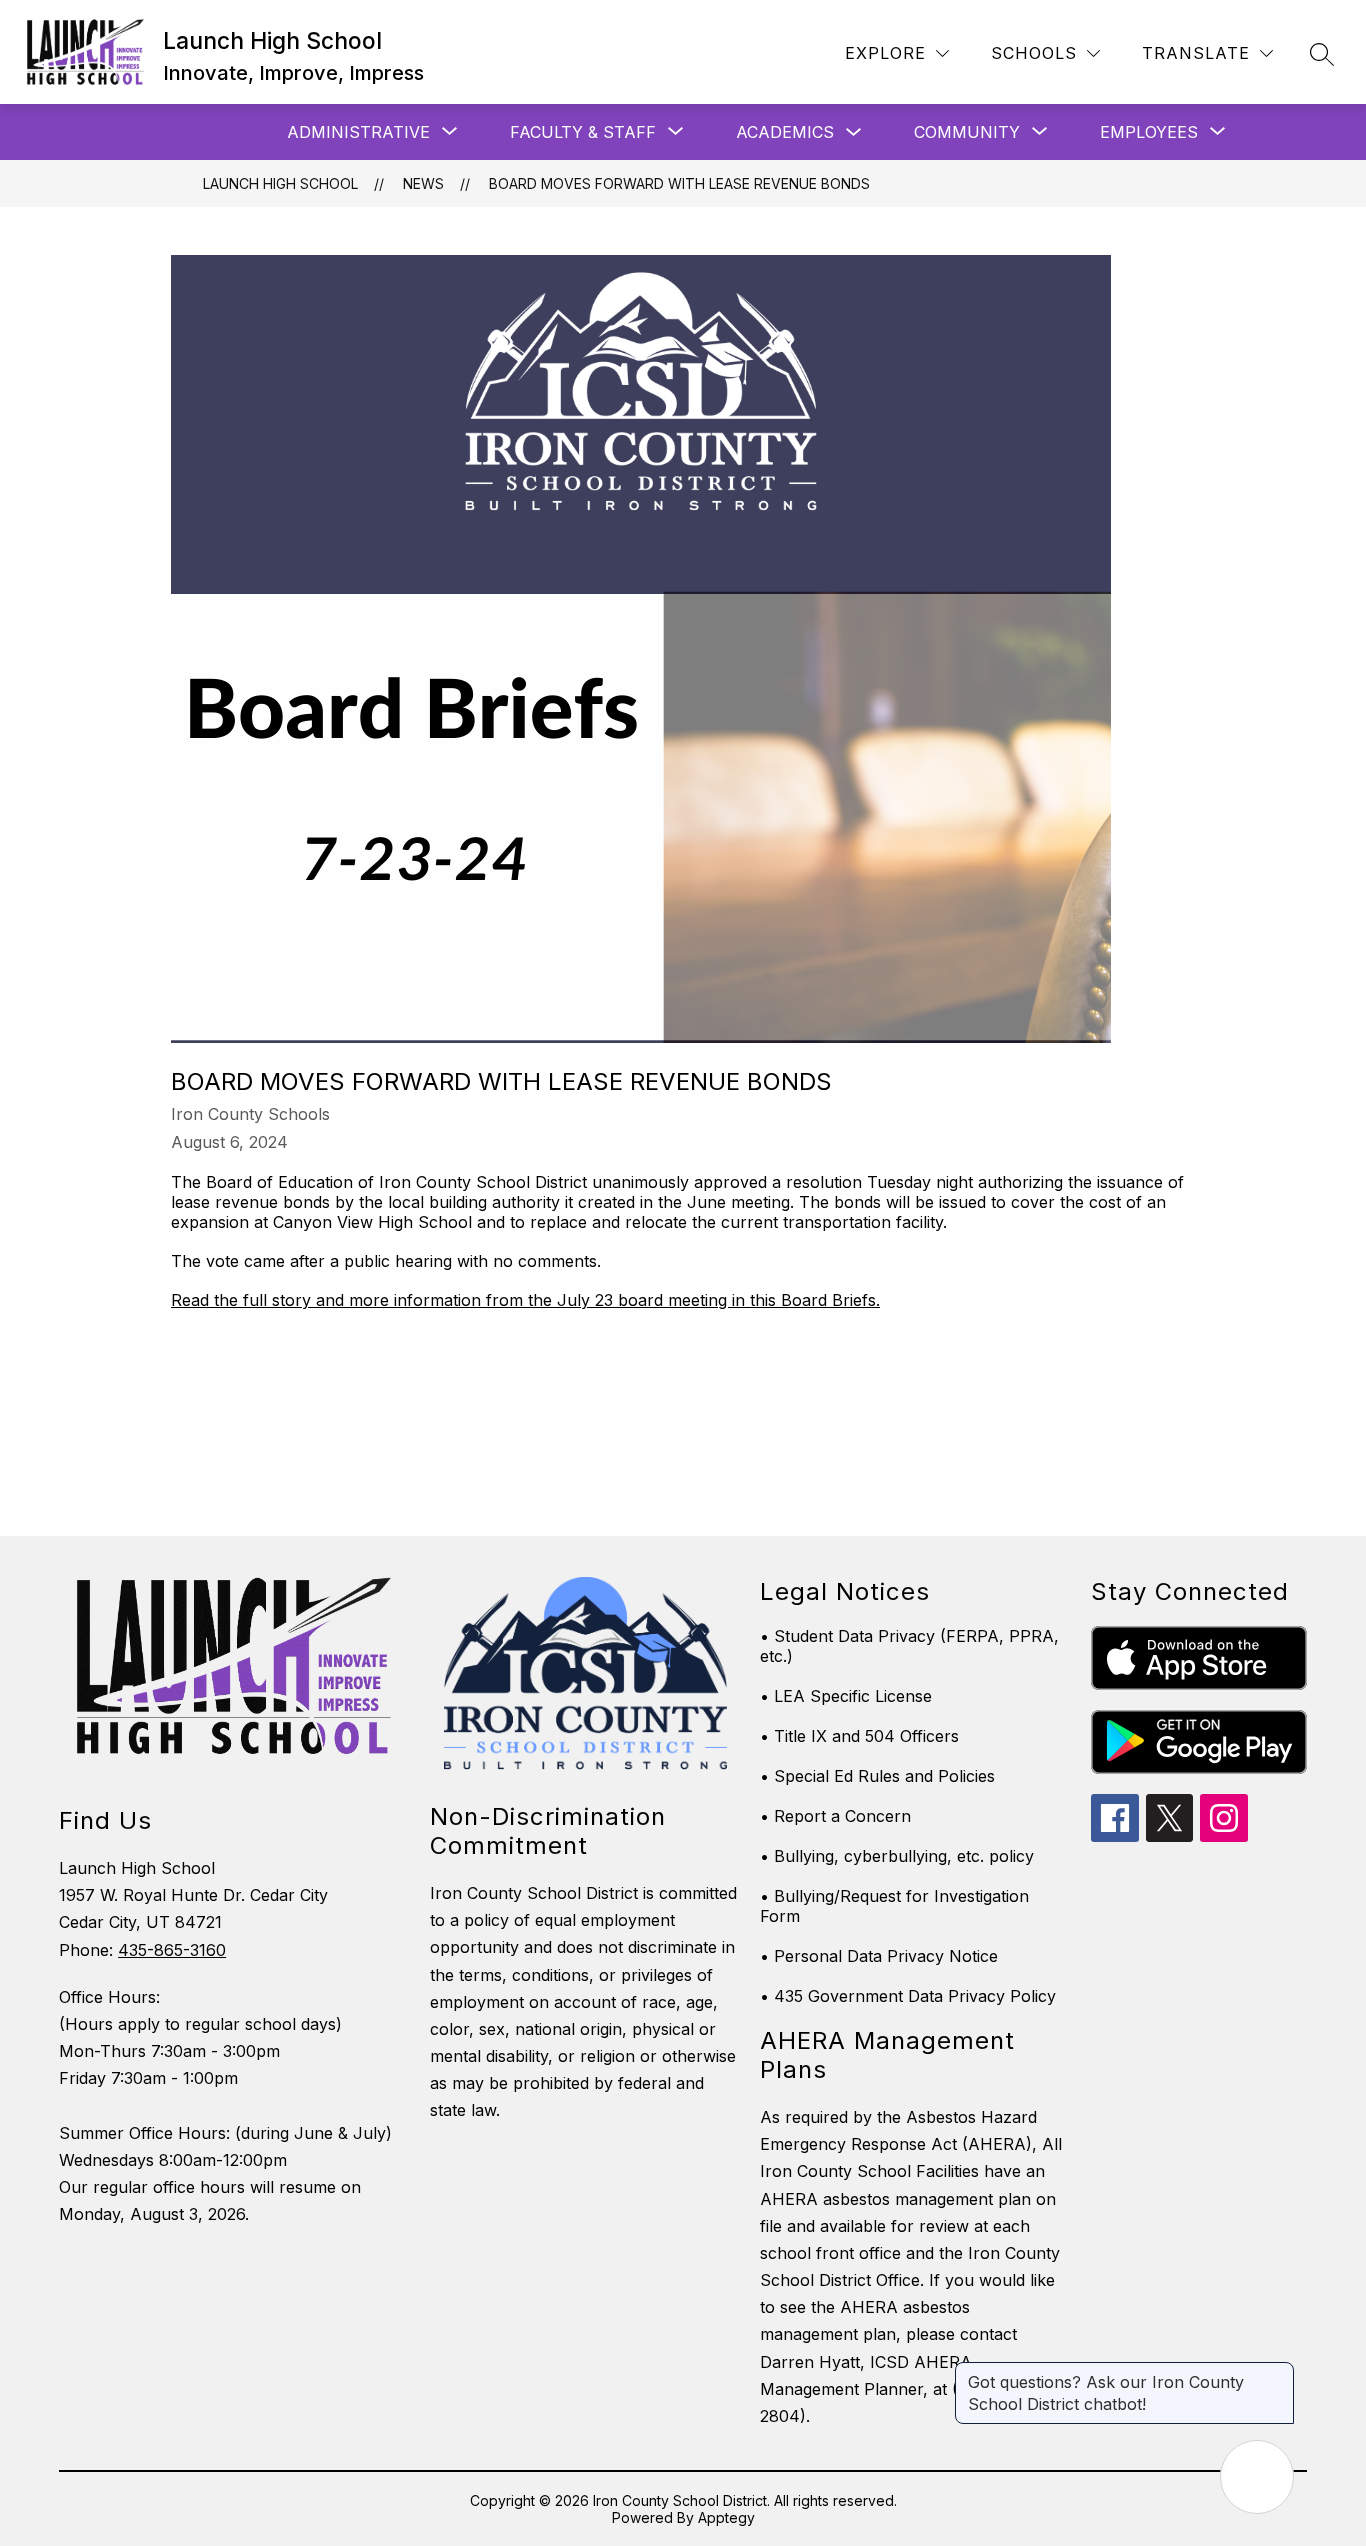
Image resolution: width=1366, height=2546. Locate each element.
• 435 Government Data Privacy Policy (908, 1996)
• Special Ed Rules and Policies (877, 1776)
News (423, 183)
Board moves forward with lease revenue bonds (679, 183)
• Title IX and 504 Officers (859, 1736)
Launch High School (280, 183)
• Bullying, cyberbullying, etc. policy (897, 1856)
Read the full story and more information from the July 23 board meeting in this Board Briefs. (525, 1300)
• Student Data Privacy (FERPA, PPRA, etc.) (909, 1646)
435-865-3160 (172, 1950)
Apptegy (726, 2517)
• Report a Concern (835, 1816)
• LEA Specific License (846, 1696)
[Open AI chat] (1257, 2477)
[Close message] (1278, 2372)
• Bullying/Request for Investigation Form (894, 1906)
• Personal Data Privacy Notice (879, 1956)
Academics (785, 132)
